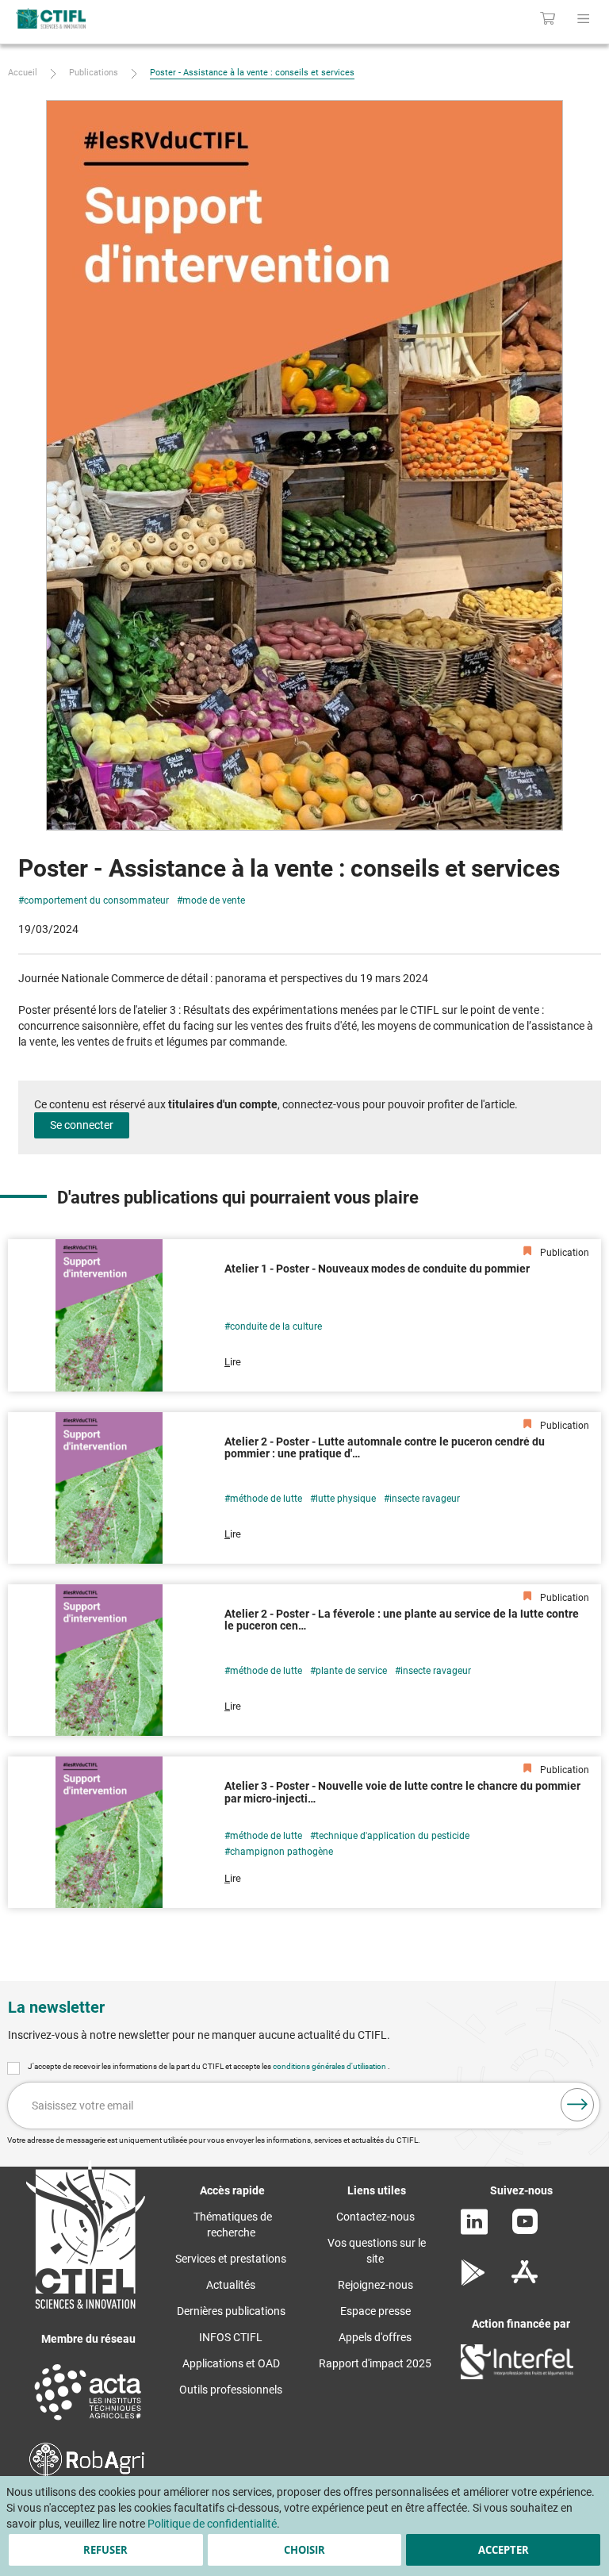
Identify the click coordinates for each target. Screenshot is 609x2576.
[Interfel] (517, 2375)
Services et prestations (231, 2259)
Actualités (231, 2285)
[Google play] (474, 2282)
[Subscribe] (577, 2105)
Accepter (504, 2550)
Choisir (304, 2550)
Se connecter (82, 1125)
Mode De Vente (214, 900)
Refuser (105, 2550)
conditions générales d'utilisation (330, 2066)
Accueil (23, 73)
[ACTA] (88, 2422)
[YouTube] (525, 2230)
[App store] (525, 2282)
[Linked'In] (474, 2231)
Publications (94, 73)
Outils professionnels (231, 2390)
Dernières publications (231, 2311)
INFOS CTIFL (231, 2337)
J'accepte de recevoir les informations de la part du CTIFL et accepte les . (209, 2066)
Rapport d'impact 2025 (375, 2363)
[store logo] (126, 18)
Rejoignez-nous (375, 2285)
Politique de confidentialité (212, 2524)
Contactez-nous (375, 2217)
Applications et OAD (231, 2363)
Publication (563, 1253)
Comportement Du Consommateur (96, 900)
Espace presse (375, 2311)
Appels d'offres (375, 2337)
